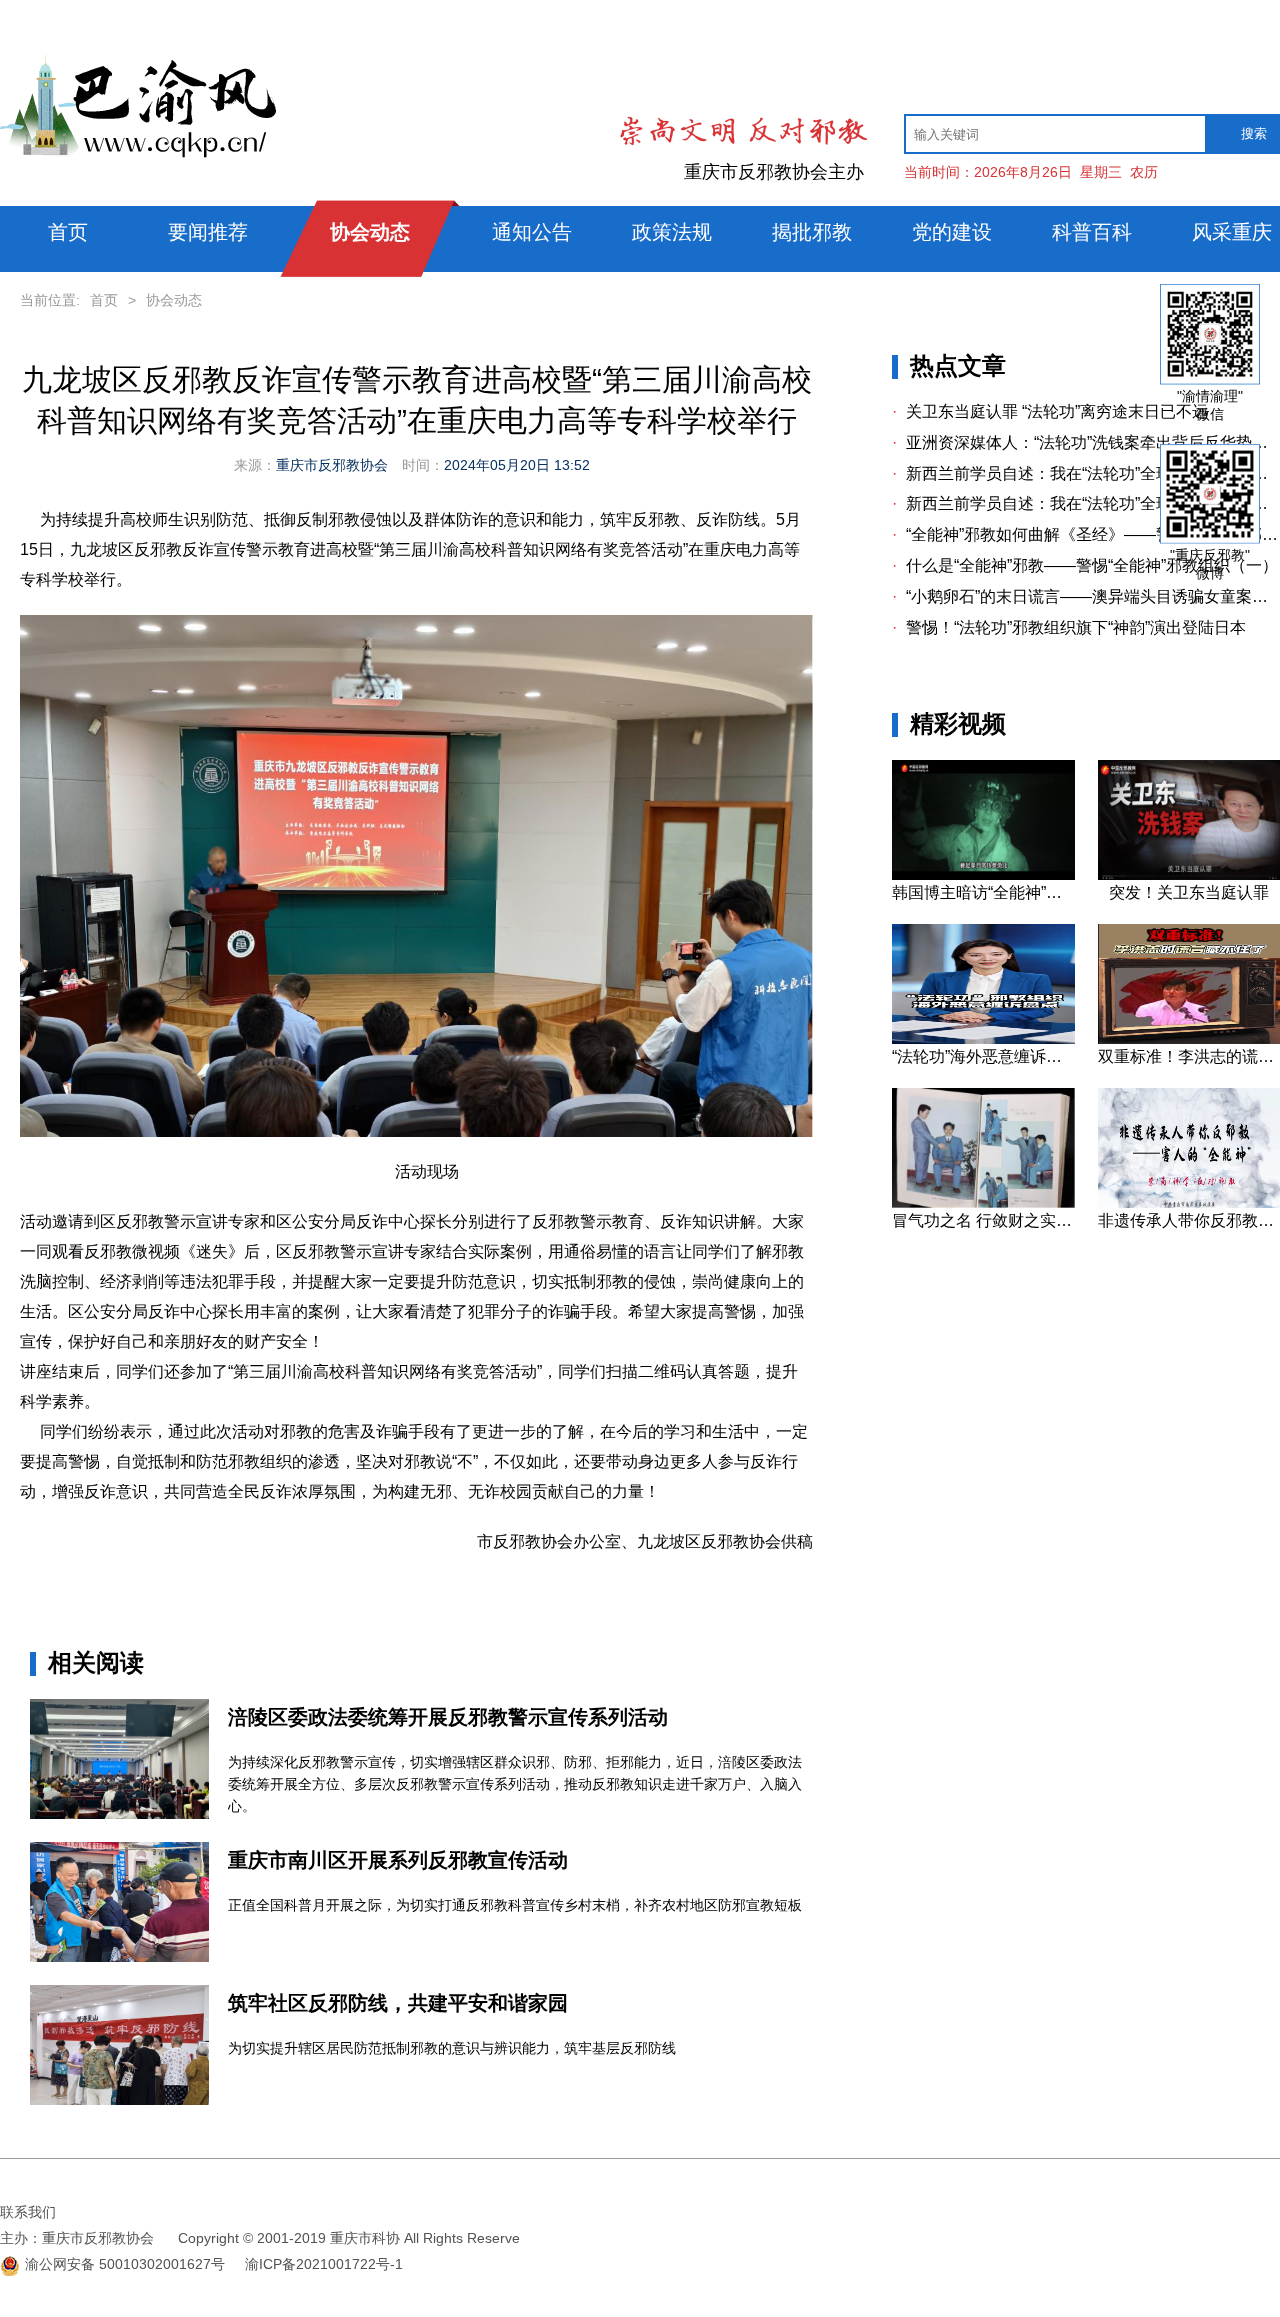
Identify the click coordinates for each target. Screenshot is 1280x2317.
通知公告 (532, 232)
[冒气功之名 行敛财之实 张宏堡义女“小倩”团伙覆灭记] (983, 1203)
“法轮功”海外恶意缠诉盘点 (983, 1056)
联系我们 (28, 2212)
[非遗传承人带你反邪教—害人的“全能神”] (1189, 1203)
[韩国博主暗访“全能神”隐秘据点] (983, 875)
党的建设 (952, 232)
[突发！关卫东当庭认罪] (1189, 875)
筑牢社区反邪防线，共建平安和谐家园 (398, 2003)
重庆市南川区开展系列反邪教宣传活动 (398, 1860)
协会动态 (370, 232)
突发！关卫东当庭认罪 (1189, 892)
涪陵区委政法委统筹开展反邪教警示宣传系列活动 (448, 1717)
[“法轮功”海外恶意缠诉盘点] (983, 1039)
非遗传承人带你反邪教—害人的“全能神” (1189, 1220)
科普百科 (1092, 232)
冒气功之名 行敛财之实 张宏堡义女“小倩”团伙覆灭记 (983, 1220)
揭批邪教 (812, 232)
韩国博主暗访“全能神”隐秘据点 (983, 892)
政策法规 (672, 232)
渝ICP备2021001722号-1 (324, 2264)
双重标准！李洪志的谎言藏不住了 (1189, 1056)
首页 (68, 232)
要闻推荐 (208, 232)
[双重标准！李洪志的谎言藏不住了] (1189, 1039)
